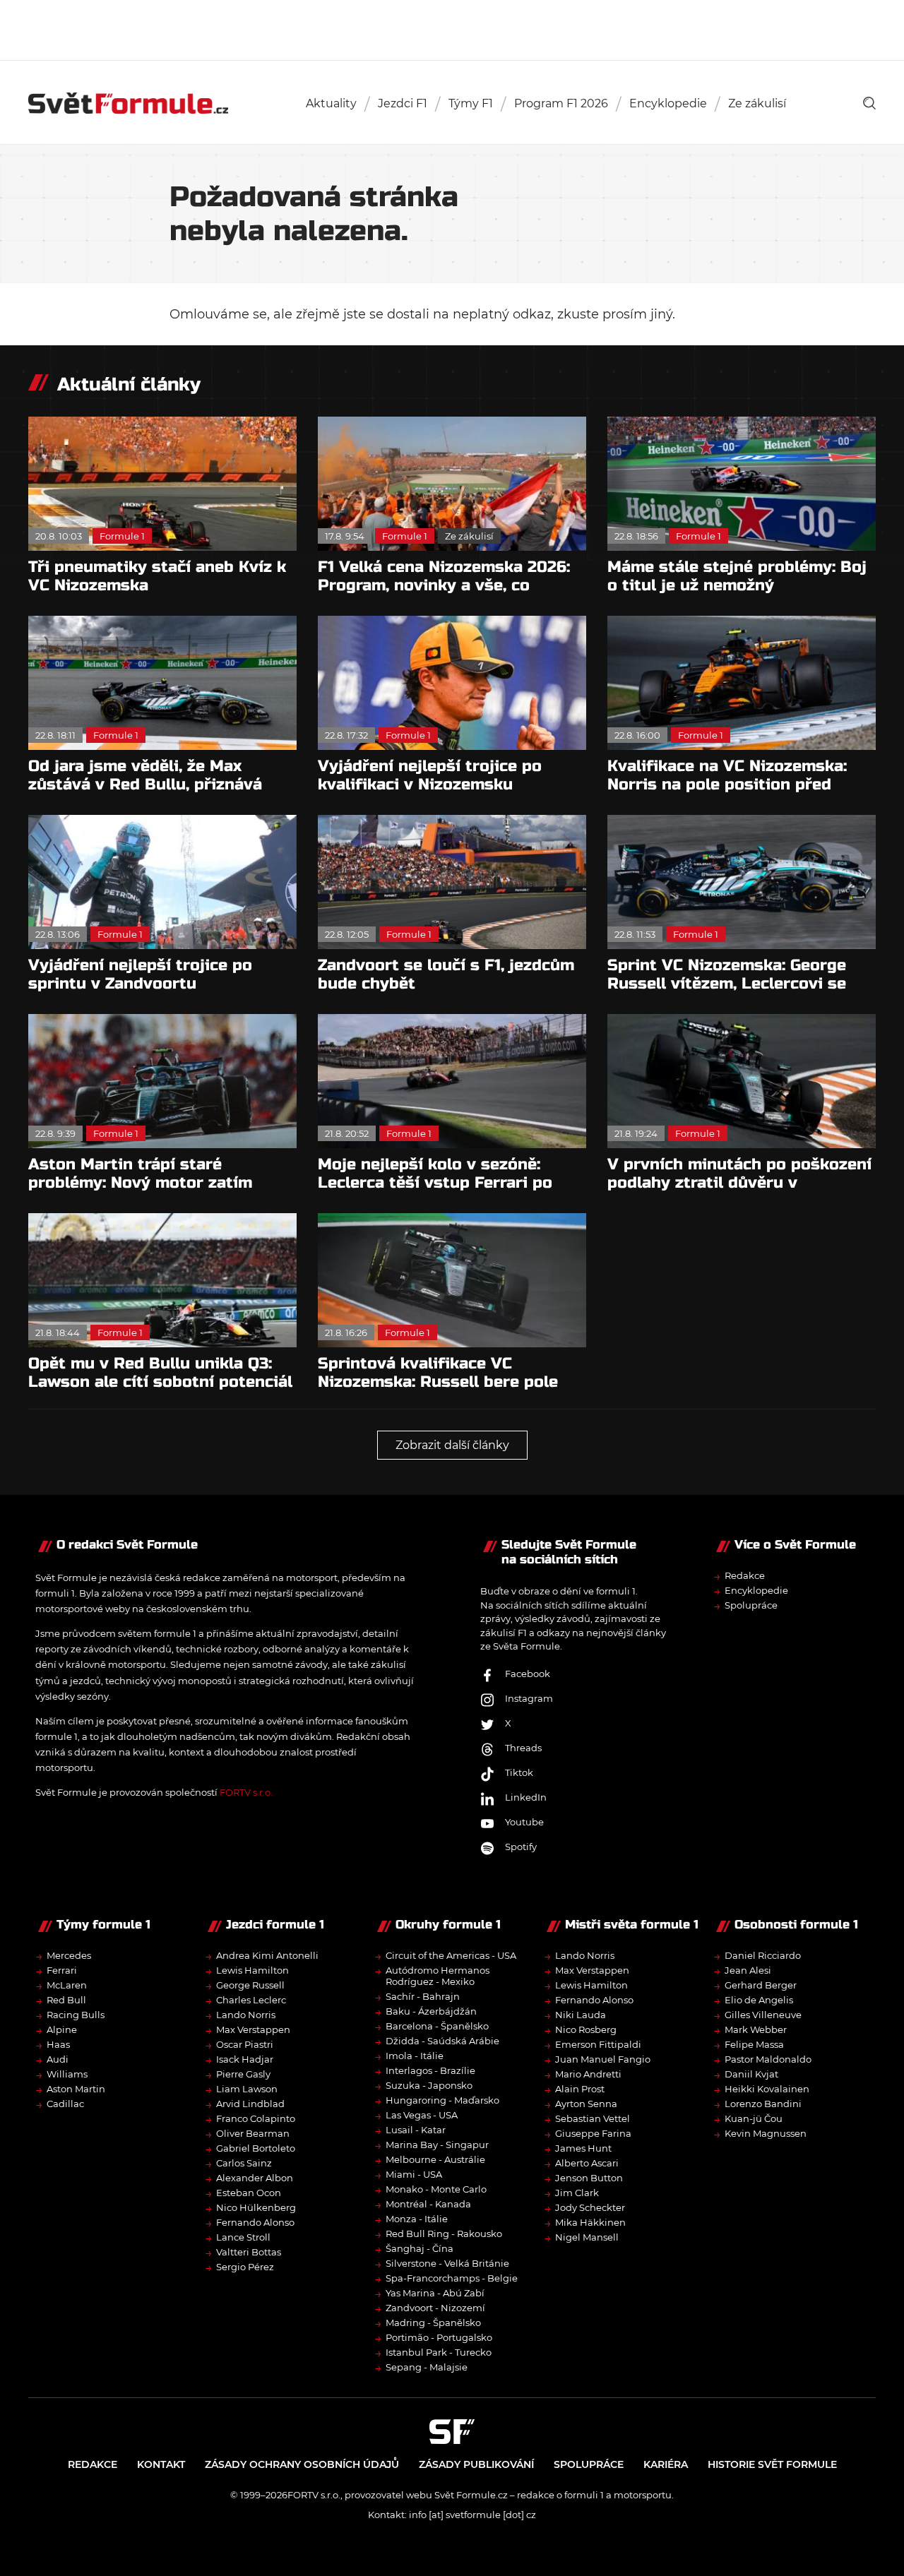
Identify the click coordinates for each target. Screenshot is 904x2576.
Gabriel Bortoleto (256, 2148)
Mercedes (69, 1955)
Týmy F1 (471, 103)
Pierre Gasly (243, 2074)
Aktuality (331, 103)
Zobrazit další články (452, 1445)
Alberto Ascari (587, 2163)
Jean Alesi (748, 1970)
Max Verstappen (253, 2029)
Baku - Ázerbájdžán (431, 2011)
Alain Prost (580, 2089)
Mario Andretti (588, 2074)
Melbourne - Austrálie (435, 2159)
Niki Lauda (581, 2015)
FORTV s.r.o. (246, 1792)
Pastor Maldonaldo (768, 2059)
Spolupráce (751, 1605)
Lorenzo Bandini (763, 2104)
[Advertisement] (452, 28)
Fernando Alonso (255, 2222)
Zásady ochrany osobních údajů (302, 2464)
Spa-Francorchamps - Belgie (452, 2278)
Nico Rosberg (586, 2029)
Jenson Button (589, 2178)
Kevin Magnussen (766, 2133)
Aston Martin (76, 2089)
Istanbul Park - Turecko (439, 2352)
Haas (58, 2044)
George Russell (250, 1985)
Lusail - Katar (416, 2130)
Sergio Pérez (245, 2267)
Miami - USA (414, 2174)
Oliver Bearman (253, 2133)
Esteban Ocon (249, 2193)
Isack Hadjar (245, 2059)
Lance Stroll (243, 2237)
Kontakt (161, 2464)
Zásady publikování (476, 2464)
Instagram (529, 1698)
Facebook (528, 1674)
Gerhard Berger (761, 1985)
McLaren (67, 1985)
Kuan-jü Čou (754, 2118)
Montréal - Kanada (428, 2204)
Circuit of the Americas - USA (451, 1955)
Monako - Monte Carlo (436, 2189)
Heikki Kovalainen (767, 2089)
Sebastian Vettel (593, 2118)
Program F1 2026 (561, 103)
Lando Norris (246, 2015)
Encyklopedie (668, 103)
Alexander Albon (255, 2178)
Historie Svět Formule (772, 2464)
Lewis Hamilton (252, 1970)
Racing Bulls (76, 2015)
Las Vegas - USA (422, 2115)
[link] (869, 103)
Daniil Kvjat (751, 2074)
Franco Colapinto (256, 2118)
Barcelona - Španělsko (437, 2026)
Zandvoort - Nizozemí (435, 2308)
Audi (58, 2059)
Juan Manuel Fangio (603, 2059)
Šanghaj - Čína (420, 2248)
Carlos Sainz (244, 2163)
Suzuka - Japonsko (429, 2085)
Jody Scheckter (590, 2207)
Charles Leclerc (251, 2000)
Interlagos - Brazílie (430, 2070)
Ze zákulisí (757, 103)
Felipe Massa (754, 2044)
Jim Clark (577, 2193)
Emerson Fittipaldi (598, 2044)
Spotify (521, 1847)
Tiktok (519, 1772)
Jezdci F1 (403, 103)
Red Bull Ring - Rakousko (444, 2234)
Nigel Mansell (587, 2237)
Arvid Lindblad (250, 2104)
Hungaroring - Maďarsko (442, 2100)
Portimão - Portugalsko (439, 2337)
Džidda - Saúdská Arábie (442, 2041)
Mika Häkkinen (590, 2222)
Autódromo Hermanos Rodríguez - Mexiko (438, 1976)
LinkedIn (526, 1797)
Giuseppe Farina (593, 2133)
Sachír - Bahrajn (423, 1996)
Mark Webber (756, 2029)
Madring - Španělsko (433, 2322)
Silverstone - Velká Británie (447, 2263)
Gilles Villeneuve (763, 2015)
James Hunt (583, 2148)
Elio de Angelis (759, 2000)
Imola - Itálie (415, 2056)
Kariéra (666, 2464)
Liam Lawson (247, 2089)
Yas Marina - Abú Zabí (435, 2293)
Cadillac (65, 2104)
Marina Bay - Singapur (437, 2145)
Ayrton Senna (586, 2104)
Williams (67, 2074)
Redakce (745, 1575)
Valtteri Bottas (249, 2252)
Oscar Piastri (245, 2044)
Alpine (62, 2029)
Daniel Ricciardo (763, 1955)
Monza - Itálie (417, 2219)
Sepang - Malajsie (427, 2367)
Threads (523, 1748)
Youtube (524, 1822)
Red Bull (66, 2000)
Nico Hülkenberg (256, 2207)
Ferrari (62, 1970)
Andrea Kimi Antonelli (267, 1955)
